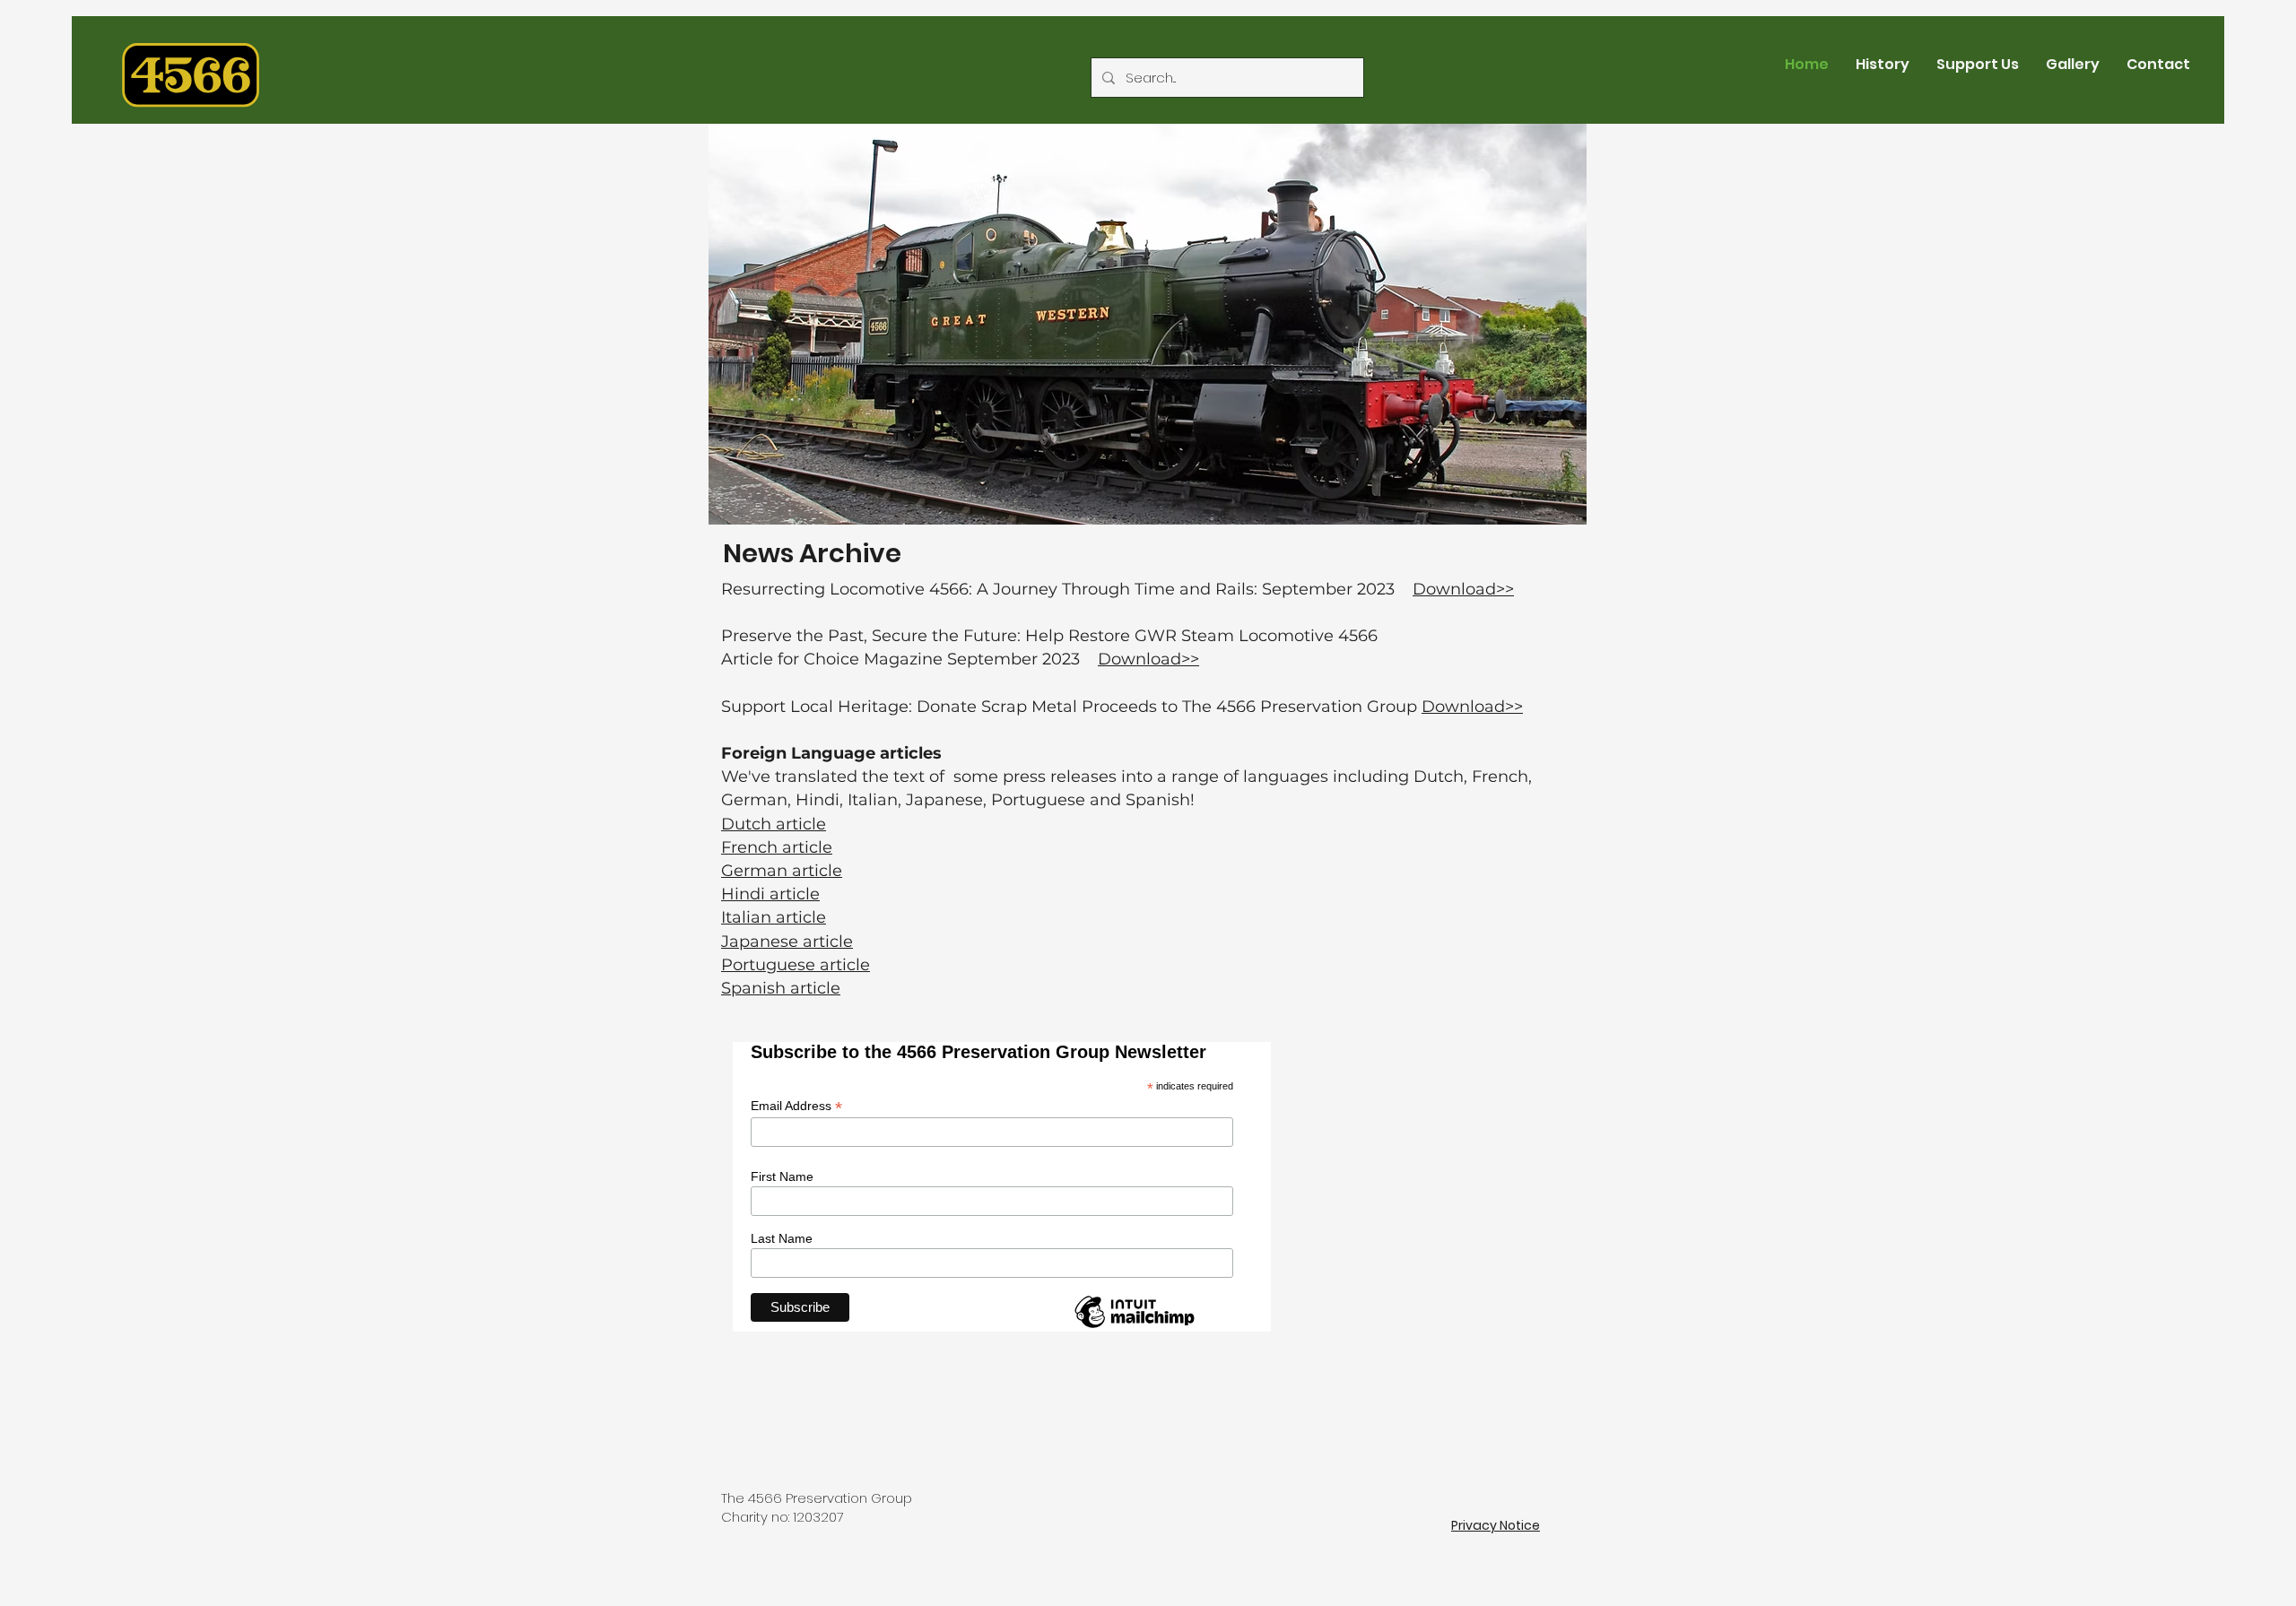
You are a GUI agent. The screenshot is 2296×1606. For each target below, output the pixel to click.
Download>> (1463, 589)
